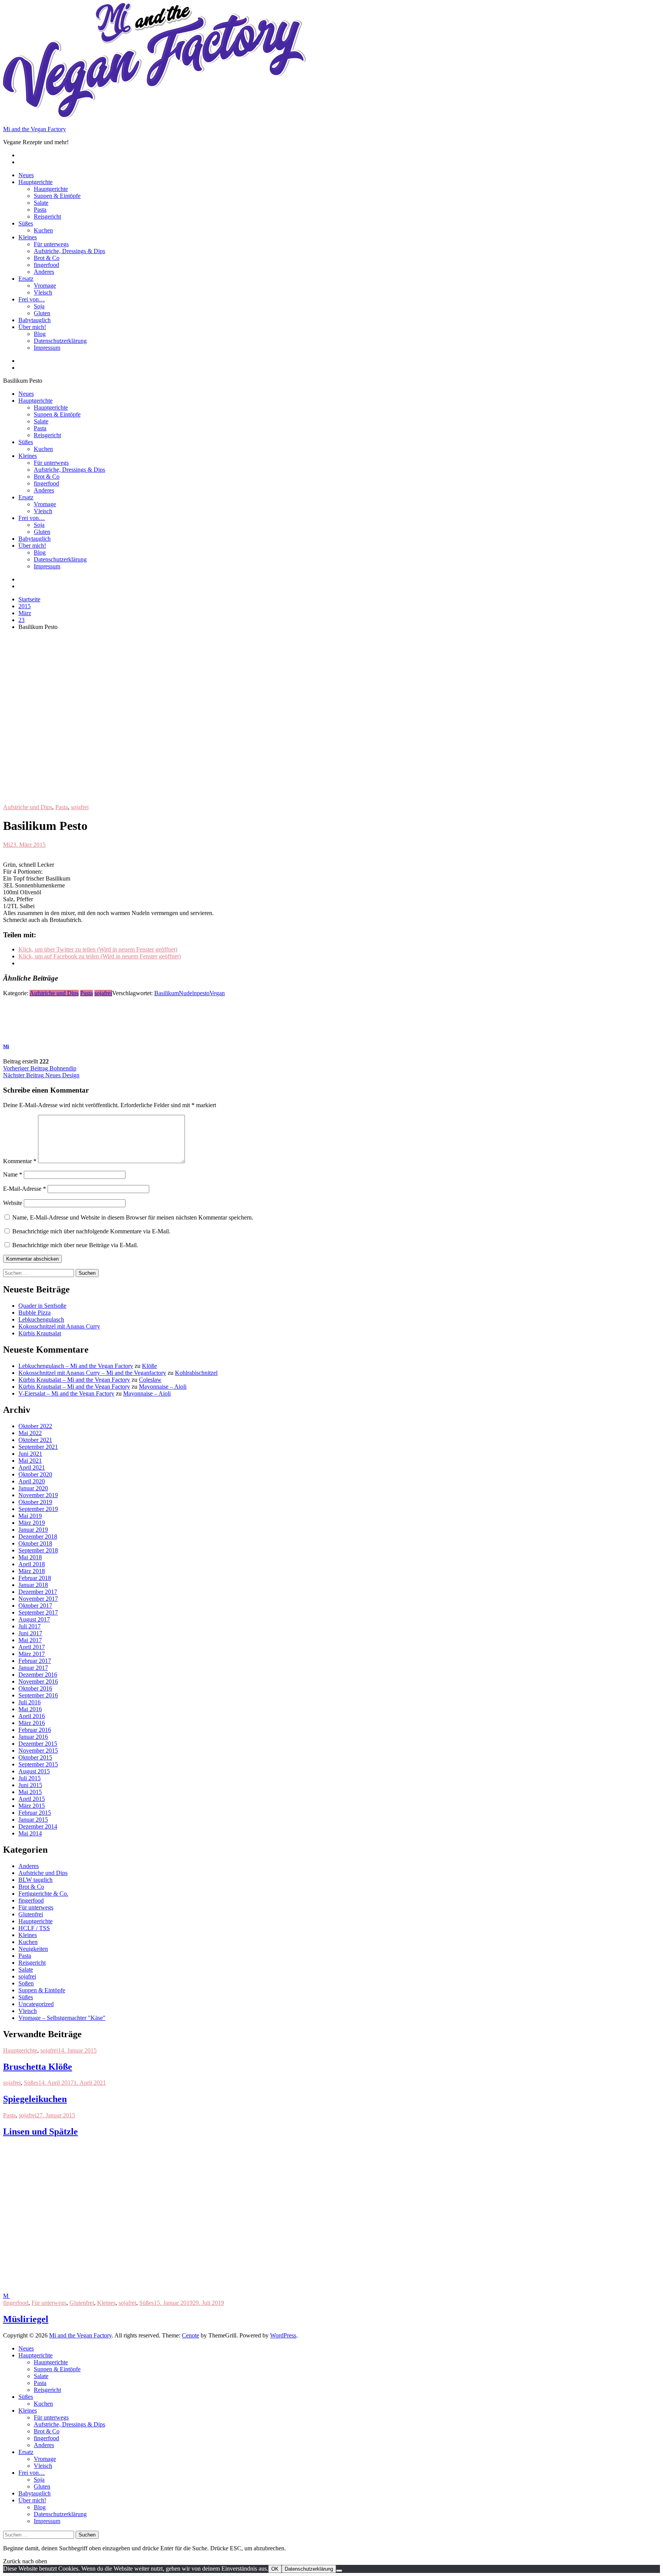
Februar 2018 (35, 1578)
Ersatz (26, 279)
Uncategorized (36, 2004)
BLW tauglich (35, 1880)
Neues (26, 175)
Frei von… (32, 299)
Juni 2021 (30, 1454)
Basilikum (167, 993)
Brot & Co (47, 258)
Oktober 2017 (35, 1606)
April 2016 (32, 1716)
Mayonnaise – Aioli (163, 1387)
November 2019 (38, 1495)
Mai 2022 (30, 1433)
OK (275, 2569)
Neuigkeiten (33, 1949)
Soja (39, 306)
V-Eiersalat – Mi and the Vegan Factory (66, 1393)
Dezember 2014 (38, 1826)
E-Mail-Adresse (25, 1189)
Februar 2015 (35, 1813)
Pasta (40, 210)
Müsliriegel (26, 2319)
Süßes (26, 223)
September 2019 (38, 1509)
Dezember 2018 (38, 1537)
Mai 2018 (30, 1557)
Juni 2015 (30, 1785)
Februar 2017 (35, 1661)
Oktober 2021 (35, 1440)
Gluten (42, 313)
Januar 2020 (33, 1488)
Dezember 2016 (38, 1675)
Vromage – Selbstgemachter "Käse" (62, 2018)
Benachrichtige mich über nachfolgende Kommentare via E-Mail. (91, 1231)
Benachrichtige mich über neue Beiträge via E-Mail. (75, 1245)
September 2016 (38, 1695)
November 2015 (38, 1751)
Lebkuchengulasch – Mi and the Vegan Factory (76, 1366)
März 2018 (32, 1571)
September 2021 (38, 1447)
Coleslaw (150, 1380)
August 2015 (34, 1771)
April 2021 (32, 1467)
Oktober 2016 (35, 1688)
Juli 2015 (30, 1778)
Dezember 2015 (38, 1744)
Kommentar (20, 1161)
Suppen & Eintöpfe (57, 196)
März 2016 (32, 1723)
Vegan (217, 993)
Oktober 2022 (35, 1426)
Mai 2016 (30, 1709)
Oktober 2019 (35, 1502)
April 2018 (32, 1564)
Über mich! (32, 327)
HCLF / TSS (34, 1928)
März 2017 (32, 1654)
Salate (41, 203)
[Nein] (339, 2571)
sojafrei (80, 807)
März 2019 (32, 1523)
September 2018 (38, 1550)
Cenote (190, 2335)
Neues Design (41, 1075)
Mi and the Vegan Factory (35, 129)
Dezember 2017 (38, 1592)
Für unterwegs (51, 244)
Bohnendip (40, 1068)
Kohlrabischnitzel (196, 1373)
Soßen (26, 1983)
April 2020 (32, 1481)
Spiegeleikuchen (35, 2099)
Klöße (149, 1366)
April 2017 (32, 1647)
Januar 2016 (33, 1737)
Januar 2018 (33, 1585)
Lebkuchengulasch (41, 1319)
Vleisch (43, 292)
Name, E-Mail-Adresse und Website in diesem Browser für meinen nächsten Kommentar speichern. (133, 1217)
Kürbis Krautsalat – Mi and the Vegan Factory (74, 1380)
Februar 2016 (35, 1730)
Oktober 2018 (35, 1543)
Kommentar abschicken (32, 1259)
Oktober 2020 (35, 1474)
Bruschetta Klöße (38, 2067)
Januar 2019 (33, 1530)
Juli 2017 (30, 1626)
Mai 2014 (30, 1833)
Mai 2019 (30, 1516)
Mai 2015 (30, 1792)
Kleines (28, 237)
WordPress (283, 2335)
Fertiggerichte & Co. (43, 1894)
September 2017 (38, 1612)
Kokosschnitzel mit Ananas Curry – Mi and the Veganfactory (92, 1373)
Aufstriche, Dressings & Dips (69, 251)
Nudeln (188, 993)
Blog (40, 334)
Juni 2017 (30, 1633)
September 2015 (38, 1764)
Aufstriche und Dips (28, 807)
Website (13, 1203)
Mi (7, 845)
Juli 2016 (30, 1702)
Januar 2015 (33, 1820)
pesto (203, 993)
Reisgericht (47, 216)
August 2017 (34, 1619)
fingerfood (46, 265)
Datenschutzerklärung (60, 341)
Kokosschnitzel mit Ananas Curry (59, 1326)
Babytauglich (35, 320)
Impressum (47, 348)
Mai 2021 (30, 1461)
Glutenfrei (31, 1914)
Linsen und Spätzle (40, 2132)
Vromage (45, 286)
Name (13, 1174)
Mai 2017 (30, 1640)
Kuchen (43, 230)
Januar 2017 (33, 1668)
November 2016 (38, 1681)
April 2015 (32, 1799)
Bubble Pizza (35, 1313)
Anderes (44, 272)
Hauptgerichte (35, 182)
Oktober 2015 (35, 1757)
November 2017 (38, 1599)
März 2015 (32, 1806)
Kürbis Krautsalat (40, 1333)
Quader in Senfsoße (42, 1306)
